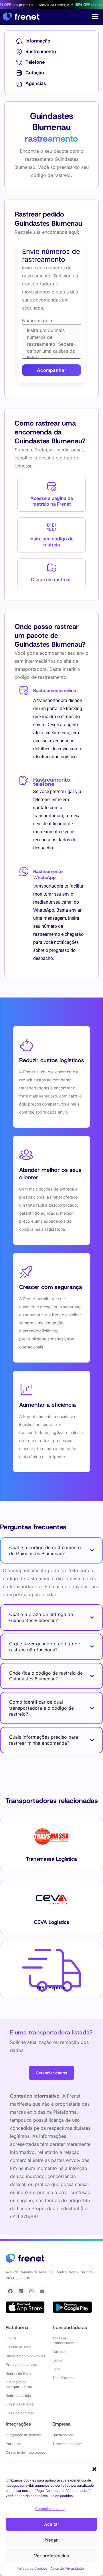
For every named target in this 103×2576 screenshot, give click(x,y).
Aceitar (52, 2524)
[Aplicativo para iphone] (25, 2307)
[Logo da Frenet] (21, 17)
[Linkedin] (21, 2291)
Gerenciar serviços (50, 2509)
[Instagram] (31, 2291)
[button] (94, 2469)
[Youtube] (42, 2291)
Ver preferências (51, 2556)
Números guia (37, 320)
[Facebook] (10, 2291)
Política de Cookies (32, 2568)
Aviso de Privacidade (67, 2568)
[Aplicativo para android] (72, 2307)
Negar (51, 2540)
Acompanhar (51, 370)
